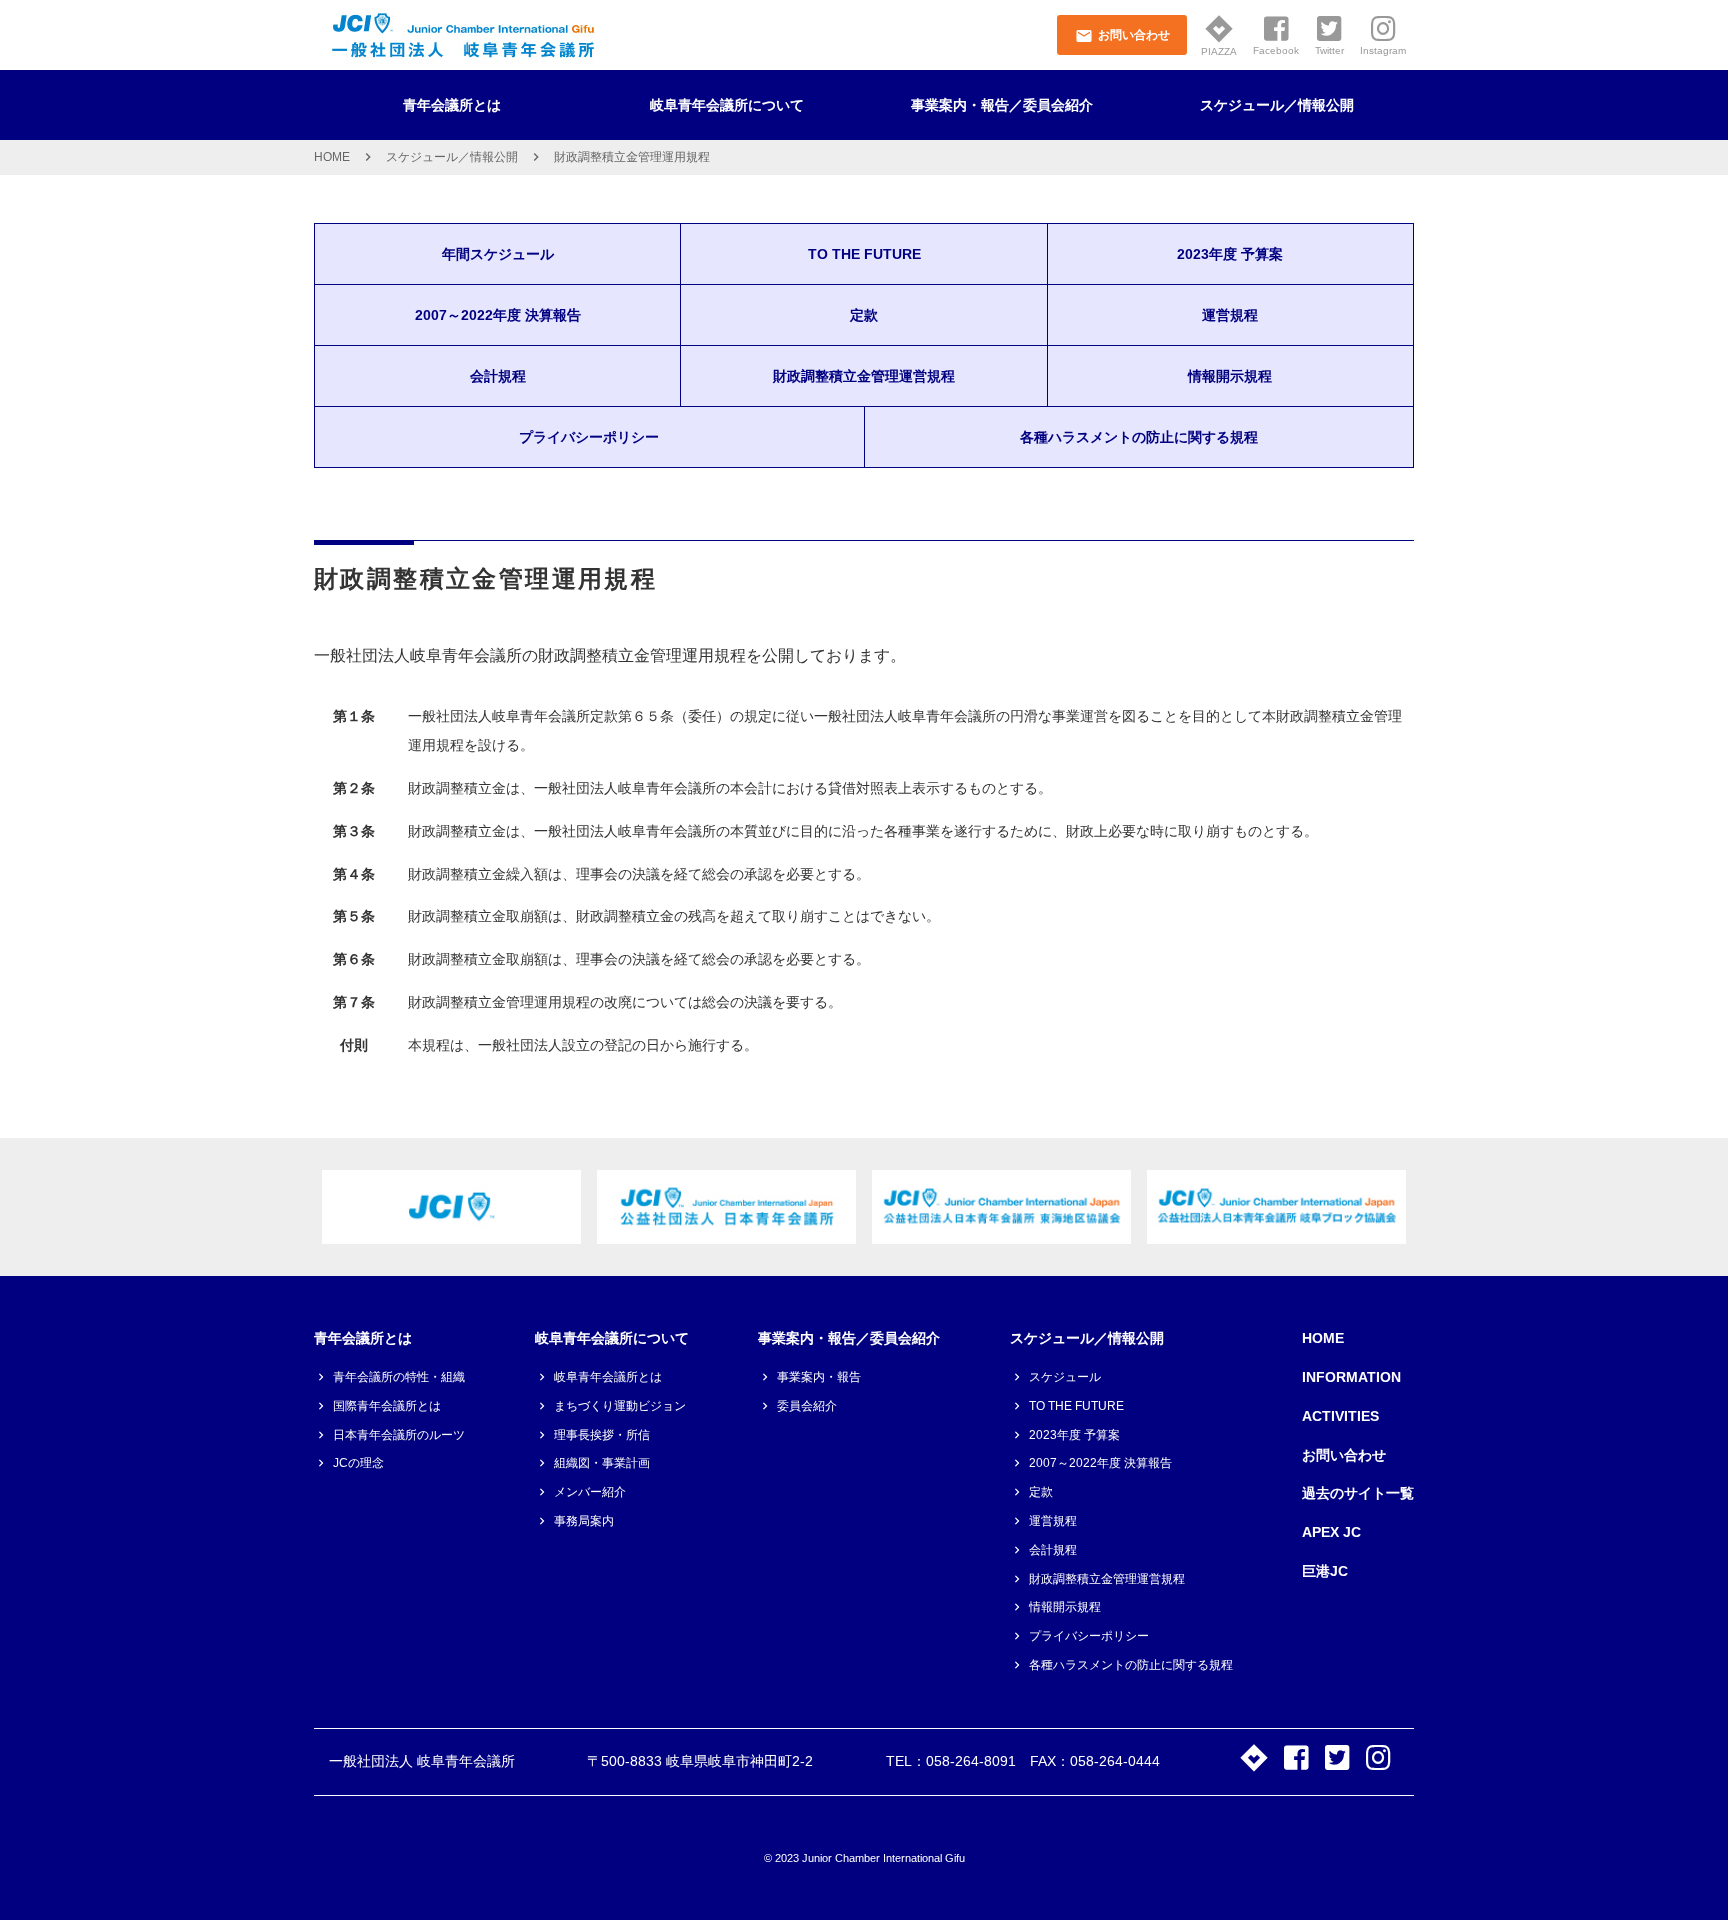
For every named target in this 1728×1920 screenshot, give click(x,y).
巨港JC (1325, 1571)
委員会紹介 (807, 1406)
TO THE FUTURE (864, 254)
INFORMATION (1351, 1377)
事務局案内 (584, 1521)
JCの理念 (358, 1463)
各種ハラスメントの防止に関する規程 (1139, 437)
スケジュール (1065, 1377)
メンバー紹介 (590, 1492)
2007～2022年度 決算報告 (498, 315)
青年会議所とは (452, 105)
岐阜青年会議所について (727, 105)
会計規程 (498, 376)
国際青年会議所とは (387, 1406)
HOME (332, 157)
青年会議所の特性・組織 (399, 1377)
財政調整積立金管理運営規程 (864, 376)
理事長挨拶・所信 (602, 1435)
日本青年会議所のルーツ (399, 1435)
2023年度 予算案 (1230, 254)
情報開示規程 (1230, 376)
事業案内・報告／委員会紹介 (1002, 105)
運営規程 (1230, 315)
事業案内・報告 (819, 1377)
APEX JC (1331, 1532)
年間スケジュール (498, 254)
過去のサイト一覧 (1358, 1493)
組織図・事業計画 (602, 1463)
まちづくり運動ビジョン (620, 1406)
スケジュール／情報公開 (1277, 105)
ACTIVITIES (1340, 1416)
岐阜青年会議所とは (608, 1377)
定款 (864, 315)
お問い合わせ (1344, 1455)
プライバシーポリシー (589, 437)
